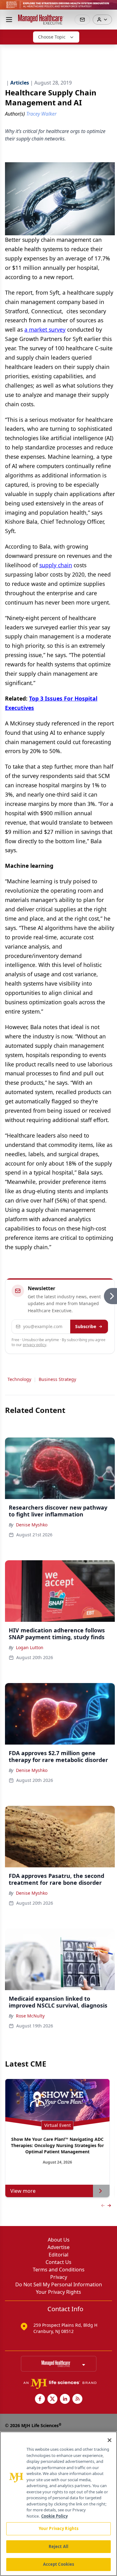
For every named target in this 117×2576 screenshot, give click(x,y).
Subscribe (86, 1326)
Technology (19, 1379)
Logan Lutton (30, 1647)
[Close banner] (109, 8)
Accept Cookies (59, 2564)
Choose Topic (52, 37)
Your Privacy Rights (58, 2292)
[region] (58, 2504)
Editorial (58, 2255)
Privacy (59, 2277)
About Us (59, 2240)
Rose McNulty (30, 2016)
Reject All (58, 2546)
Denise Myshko (32, 1525)
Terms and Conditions (59, 2270)
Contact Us (58, 2262)
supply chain (56, 565)
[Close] (110, 2440)
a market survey (45, 329)
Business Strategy (57, 1379)
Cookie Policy (54, 2516)
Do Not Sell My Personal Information (59, 2284)
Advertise (58, 2247)
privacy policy (34, 1345)
